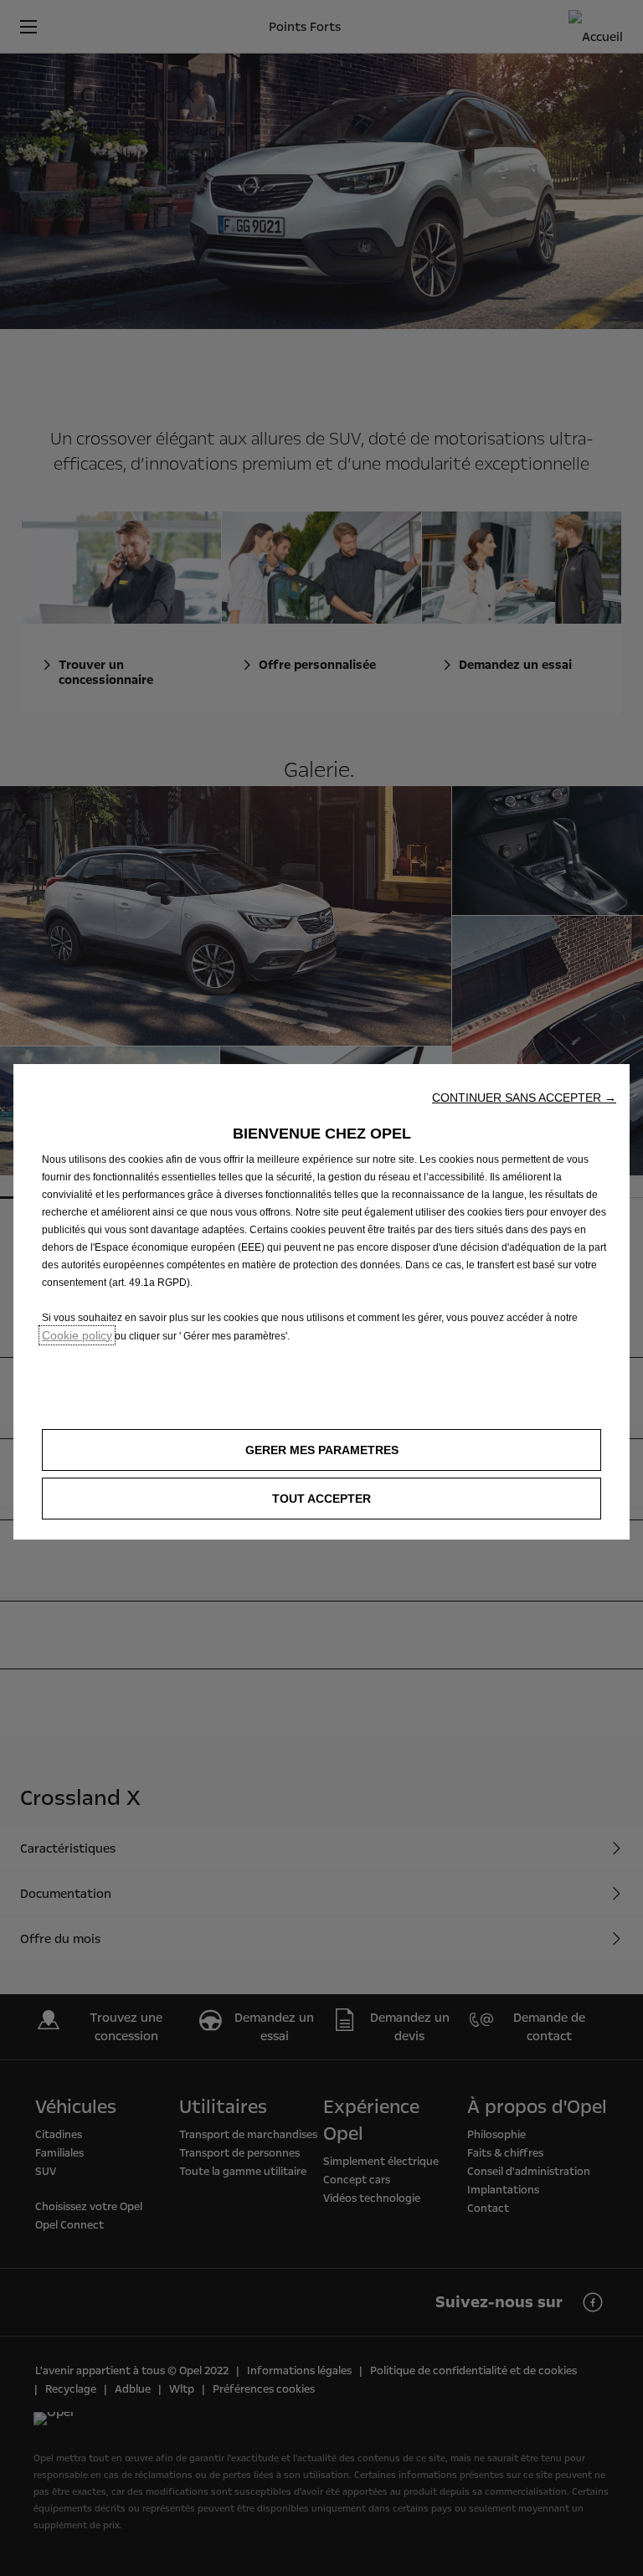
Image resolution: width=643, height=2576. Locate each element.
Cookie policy (77, 1335)
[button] (524, 1098)
